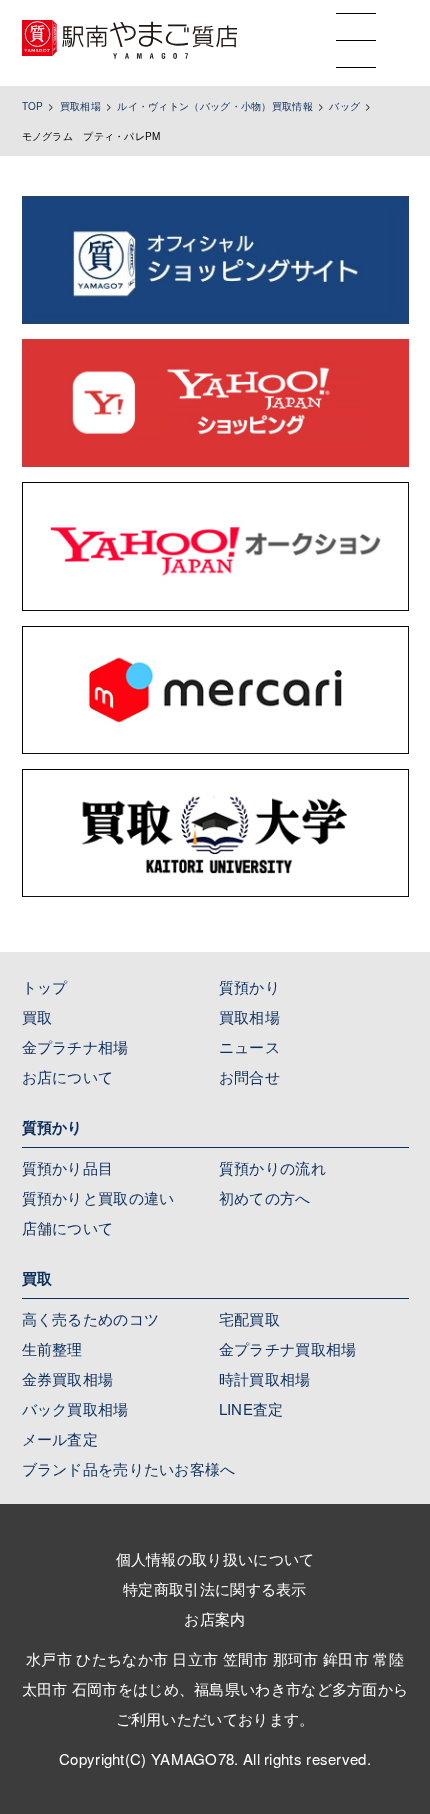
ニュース (249, 1046)
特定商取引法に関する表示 (215, 1588)
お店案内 (214, 1618)
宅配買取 (249, 1318)
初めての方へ (265, 1197)
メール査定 (60, 1438)
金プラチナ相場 (75, 1046)
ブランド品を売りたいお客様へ (129, 1468)
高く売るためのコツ (91, 1318)
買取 (37, 1016)
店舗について (68, 1227)
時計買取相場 (265, 1378)
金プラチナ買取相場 (288, 1348)
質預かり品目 (68, 1167)
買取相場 (80, 106)
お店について (68, 1076)
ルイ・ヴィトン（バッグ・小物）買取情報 (215, 106)
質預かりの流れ (272, 1167)
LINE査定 (251, 1408)
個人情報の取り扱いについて (215, 1558)
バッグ (344, 106)
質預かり (249, 986)
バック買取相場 (75, 1408)
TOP (33, 106)
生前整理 (52, 1348)
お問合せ (249, 1076)
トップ (45, 986)
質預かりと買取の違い (98, 1197)
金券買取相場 (68, 1378)
